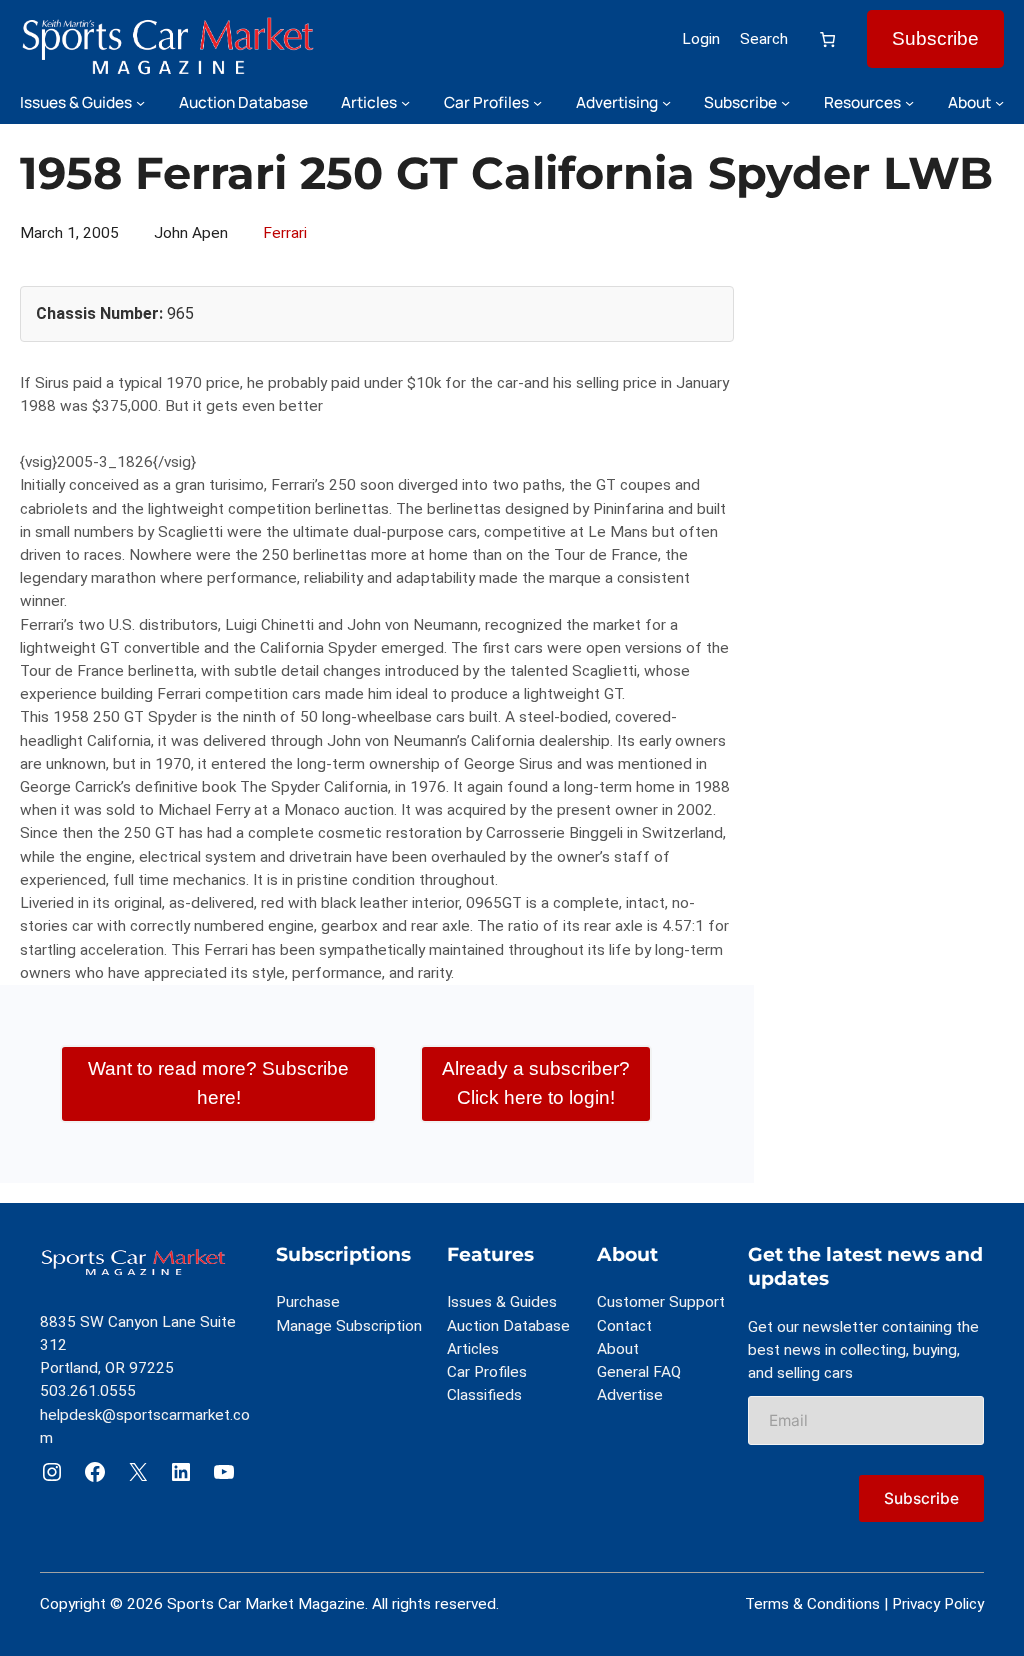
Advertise (630, 1395)
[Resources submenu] (909, 102)
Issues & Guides (502, 1302)
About (618, 1349)
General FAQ (639, 1372)
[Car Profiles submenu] (537, 102)
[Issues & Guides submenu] (140, 102)
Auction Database (508, 1326)
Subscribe (935, 38)
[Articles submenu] (405, 102)
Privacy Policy (938, 1604)
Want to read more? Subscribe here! (218, 1082)
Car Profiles (487, 1372)
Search (764, 39)
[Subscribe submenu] (785, 102)
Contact (624, 1326)
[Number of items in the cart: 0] (827, 39)
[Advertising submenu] (666, 102)
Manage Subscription (349, 1326)
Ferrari (285, 233)
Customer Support (661, 1302)
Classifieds (484, 1395)
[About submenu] (999, 102)
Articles (473, 1349)
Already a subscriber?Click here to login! (536, 1082)
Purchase (308, 1302)
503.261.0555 (88, 1391)
